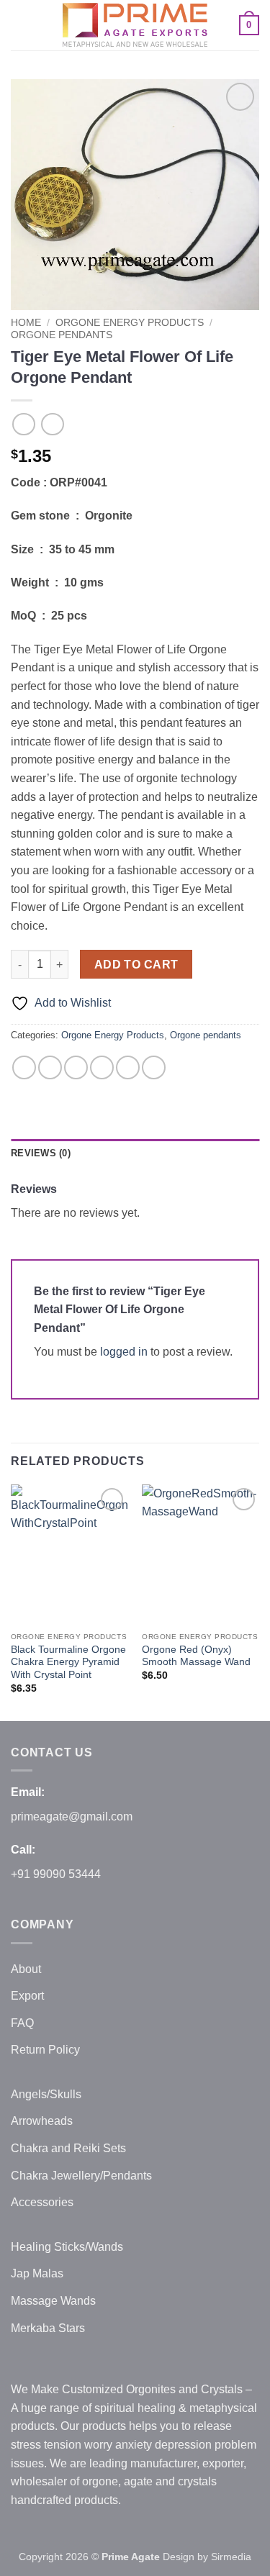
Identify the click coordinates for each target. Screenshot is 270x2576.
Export (27, 1996)
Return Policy (45, 2050)
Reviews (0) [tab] (41, 1153)
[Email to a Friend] (102, 1067)
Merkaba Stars (48, 2328)
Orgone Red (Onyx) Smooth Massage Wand (196, 1656)
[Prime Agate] (135, 25)
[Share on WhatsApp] (24, 1067)
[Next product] (23, 424)
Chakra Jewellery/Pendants (81, 2176)
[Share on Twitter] (76, 1067)
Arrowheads (42, 2121)
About (26, 1969)
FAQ (22, 2023)
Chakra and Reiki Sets (68, 2148)
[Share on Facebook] (50, 1067)
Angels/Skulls (46, 2094)
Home (26, 323)
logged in (124, 1352)
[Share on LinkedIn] (154, 1067)
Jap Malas (37, 2273)
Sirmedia (231, 2557)
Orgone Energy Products (130, 323)
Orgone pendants (62, 335)
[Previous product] (52, 424)
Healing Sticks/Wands (67, 2247)
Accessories (42, 2202)
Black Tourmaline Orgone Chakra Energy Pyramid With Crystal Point (68, 1662)
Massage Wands (53, 2301)
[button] (19, 25)
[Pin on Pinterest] (128, 1067)
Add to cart (136, 965)
